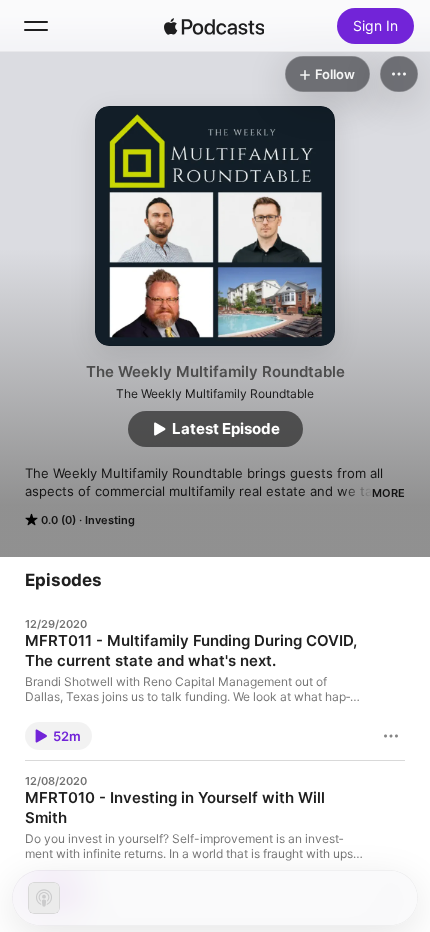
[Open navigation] (36, 26)
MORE (388, 493)
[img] (214, 26)
